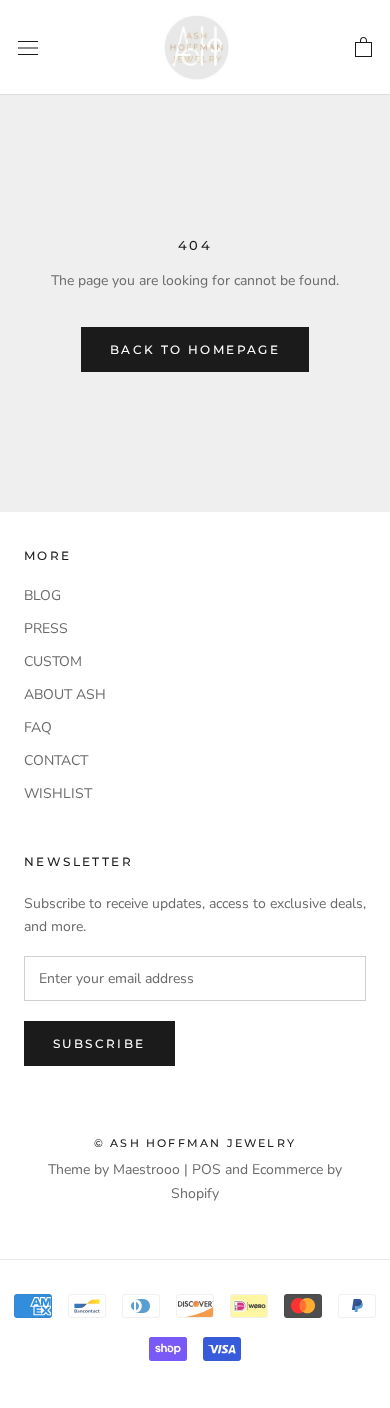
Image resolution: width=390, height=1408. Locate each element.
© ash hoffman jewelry (195, 1143)
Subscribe (99, 1043)
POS (206, 1169)
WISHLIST (58, 793)
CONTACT (56, 760)
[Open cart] (363, 48)
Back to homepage (195, 349)
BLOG (42, 595)
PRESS (46, 628)
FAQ (38, 727)
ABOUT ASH (65, 694)
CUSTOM (53, 661)
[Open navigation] (28, 47)
